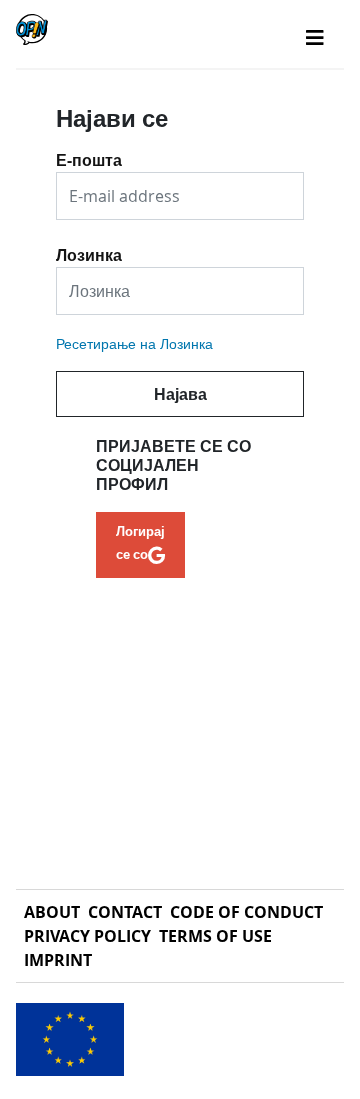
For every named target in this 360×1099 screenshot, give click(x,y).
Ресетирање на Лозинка (134, 343)
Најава (180, 394)
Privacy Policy (87, 936)
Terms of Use (215, 936)
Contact (125, 912)
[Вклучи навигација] (315, 38)
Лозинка (89, 248)
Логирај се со (140, 542)
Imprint (58, 960)
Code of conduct (246, 912)
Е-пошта (89, 153)
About (52, 912)
